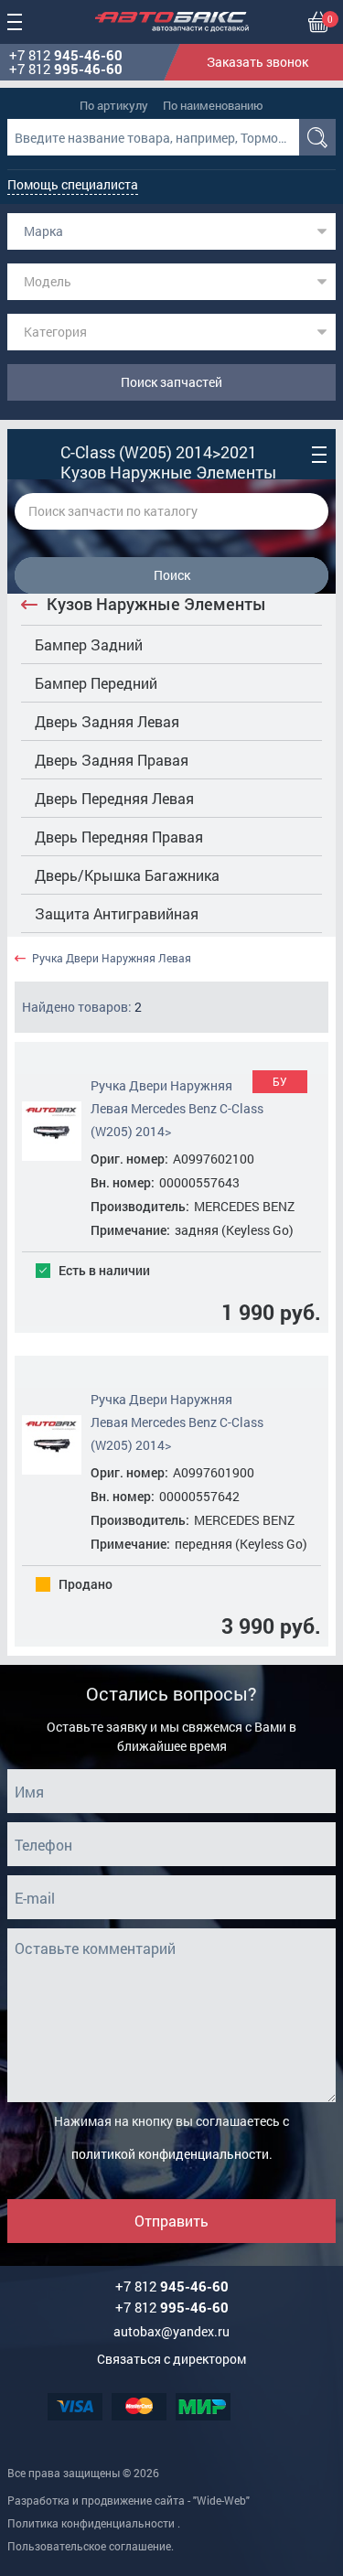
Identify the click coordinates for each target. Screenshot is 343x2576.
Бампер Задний (89, 644)
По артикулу (114, 105)
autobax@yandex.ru (171, 2331)
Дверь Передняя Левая (114, 798)
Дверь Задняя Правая (112, 760)
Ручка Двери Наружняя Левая (112, 958)
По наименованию (213, 105)
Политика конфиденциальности (91, 2523)
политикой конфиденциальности (170, 2154)
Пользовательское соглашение (89, 2546)
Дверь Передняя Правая (119, 837)
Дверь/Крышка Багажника (127, 875)
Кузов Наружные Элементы (156, 604)
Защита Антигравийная (117, 913)
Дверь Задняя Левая (107, 721)
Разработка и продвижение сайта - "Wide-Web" (129, 2500)
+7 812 (66, 55)
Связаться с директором (171, 2359)
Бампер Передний (96, 683)
